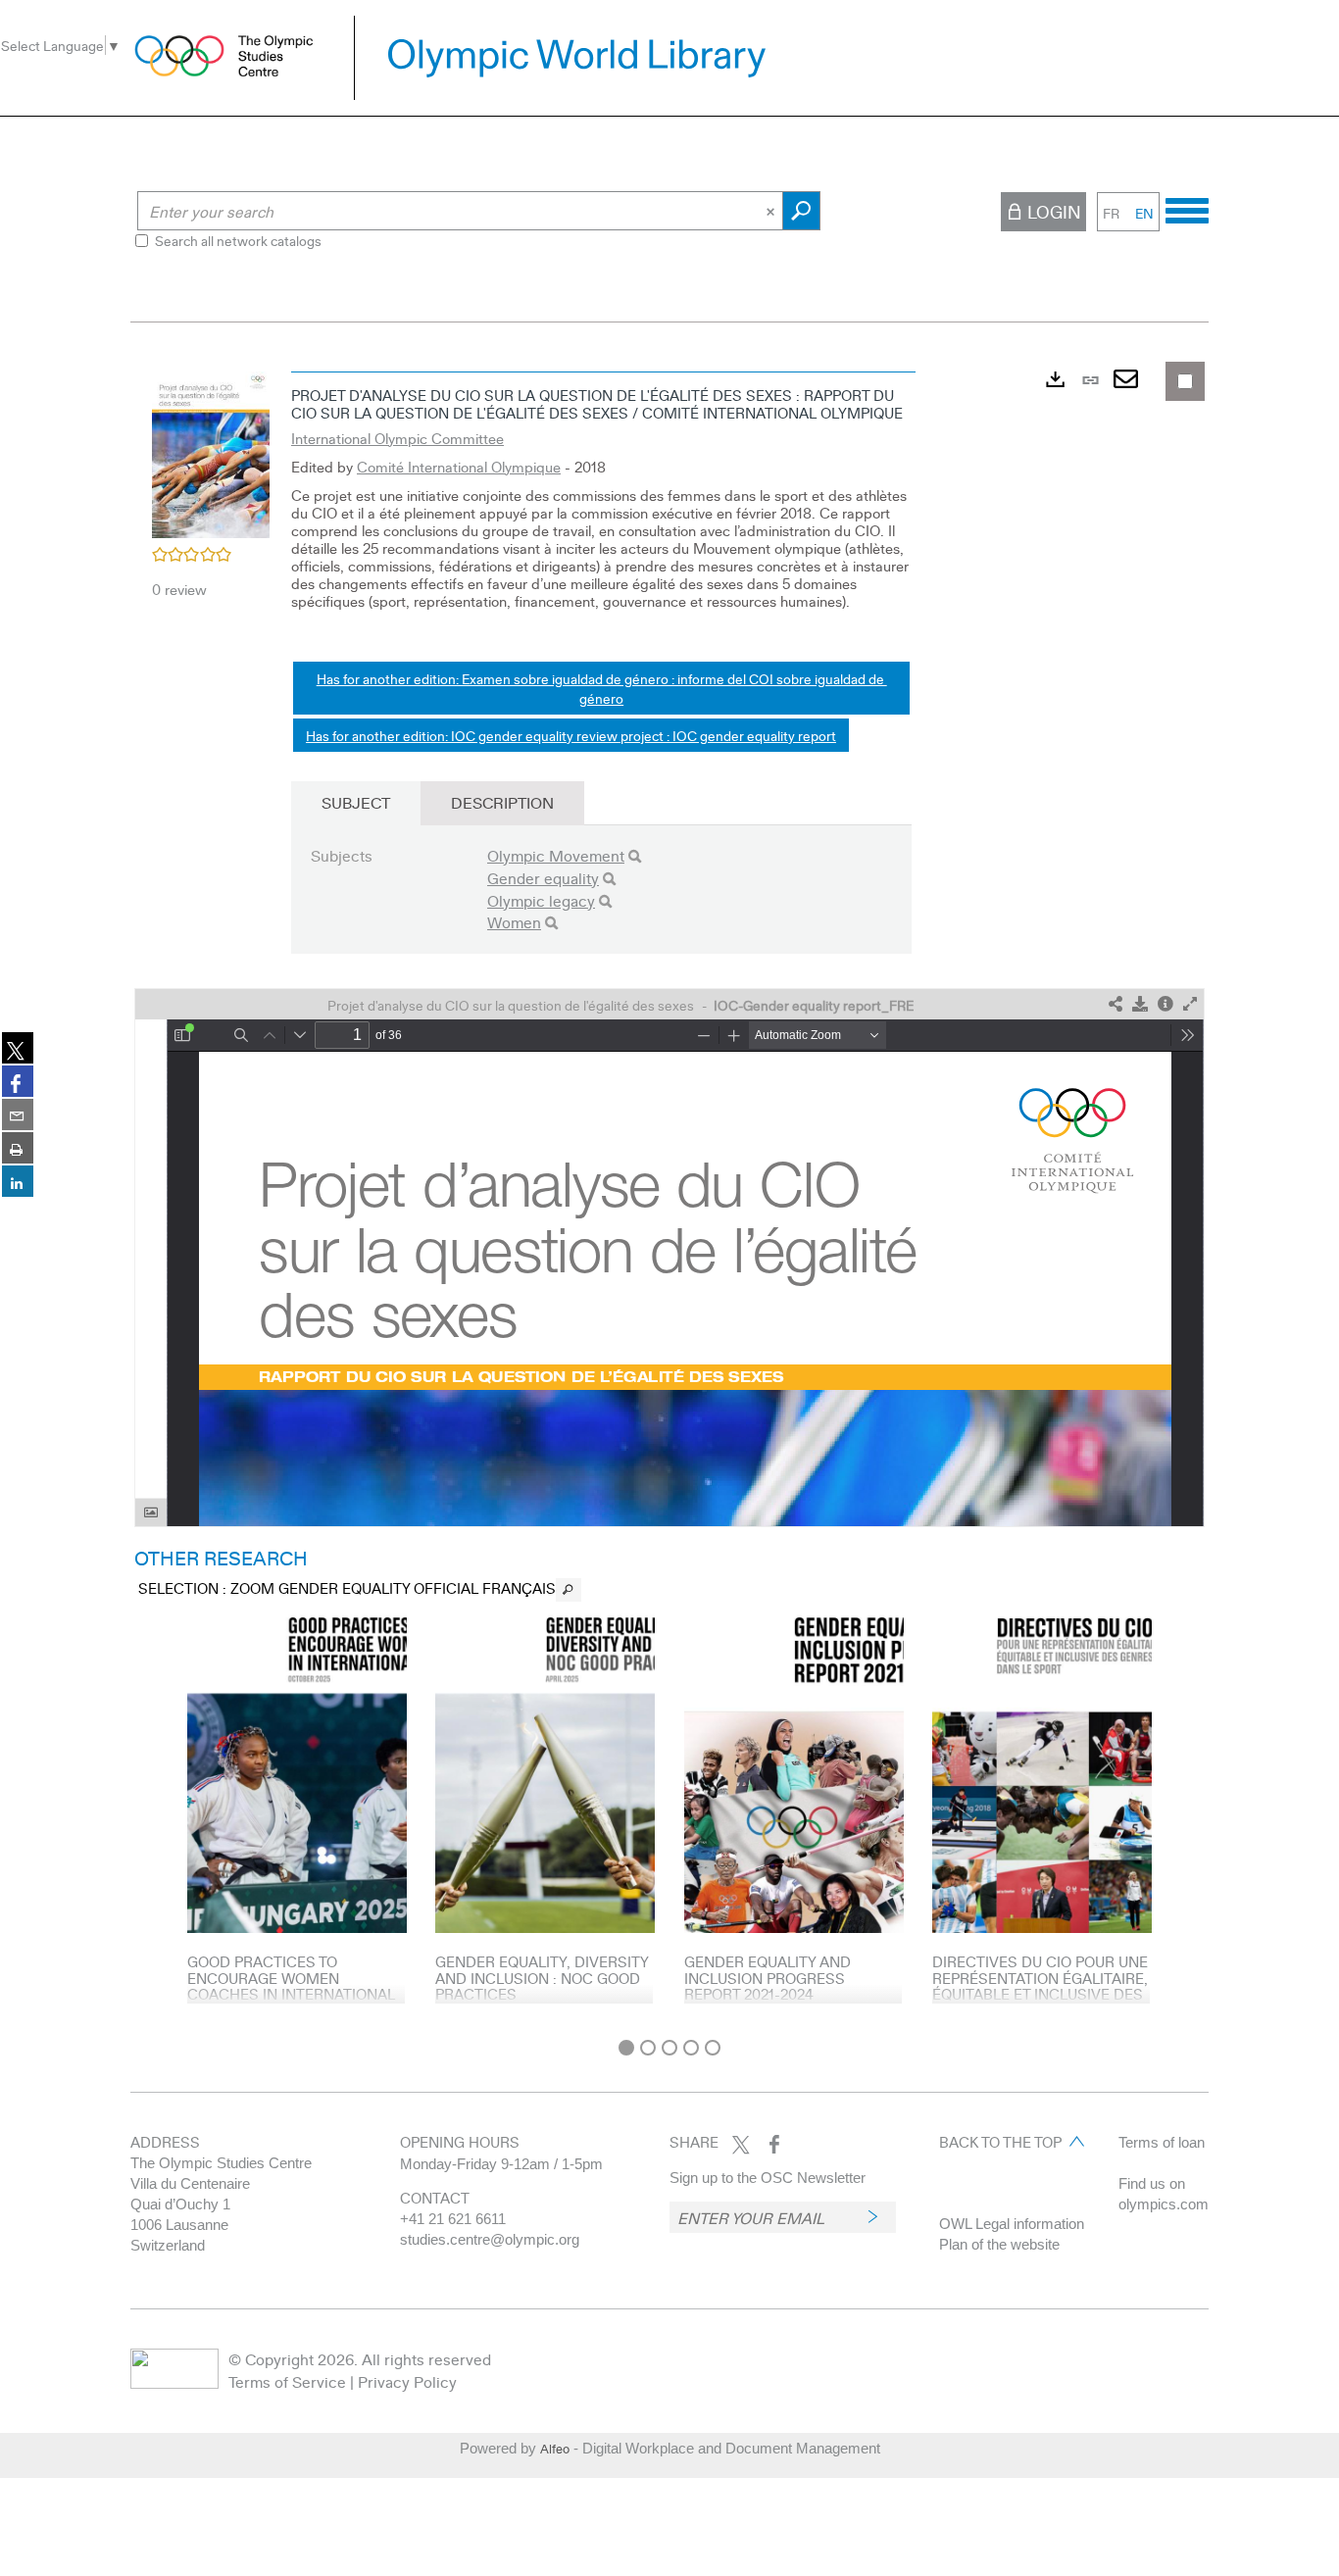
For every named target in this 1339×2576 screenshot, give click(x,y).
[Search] (635, 856)
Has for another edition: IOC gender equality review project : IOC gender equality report (571, 735)
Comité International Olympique (459, 467)
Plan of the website (999, 2244)
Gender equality (543, 878)
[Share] (1116, 1004)
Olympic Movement (556, 855)
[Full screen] (1190, 1004)
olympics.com (1164, 2204)
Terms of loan (1162, 2142)
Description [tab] (502, 802)
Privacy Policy (407, 2381)
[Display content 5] (713, 2048)
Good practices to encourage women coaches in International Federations (291, 1986)
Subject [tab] (356, 802)
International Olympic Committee (397, 438)
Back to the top (1000, 2142)
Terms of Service (287, 2381)
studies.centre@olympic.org (490, 2239)
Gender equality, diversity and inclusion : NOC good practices (542, 1978)
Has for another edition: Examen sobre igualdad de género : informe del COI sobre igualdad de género (602, 688)
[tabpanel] (669, 1195)
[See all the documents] (569, 1590)
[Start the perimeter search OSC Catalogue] (801, 211)
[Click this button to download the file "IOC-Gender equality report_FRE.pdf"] (1140, 1004)
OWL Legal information (1012, 2224)
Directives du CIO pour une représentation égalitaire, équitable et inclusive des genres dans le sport (1040, 1986)
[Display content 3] (669, 2048)
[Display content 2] (648, 2048)
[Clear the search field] (772, 211)
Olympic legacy (541, 900)
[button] (211, 452)
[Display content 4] (691, 2048)
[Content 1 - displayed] (626, 2048)
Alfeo (555, 2449)
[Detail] (1165, 1004)
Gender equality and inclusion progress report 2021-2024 (768, 1978)
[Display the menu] (1187, 208)
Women (514, 922)
